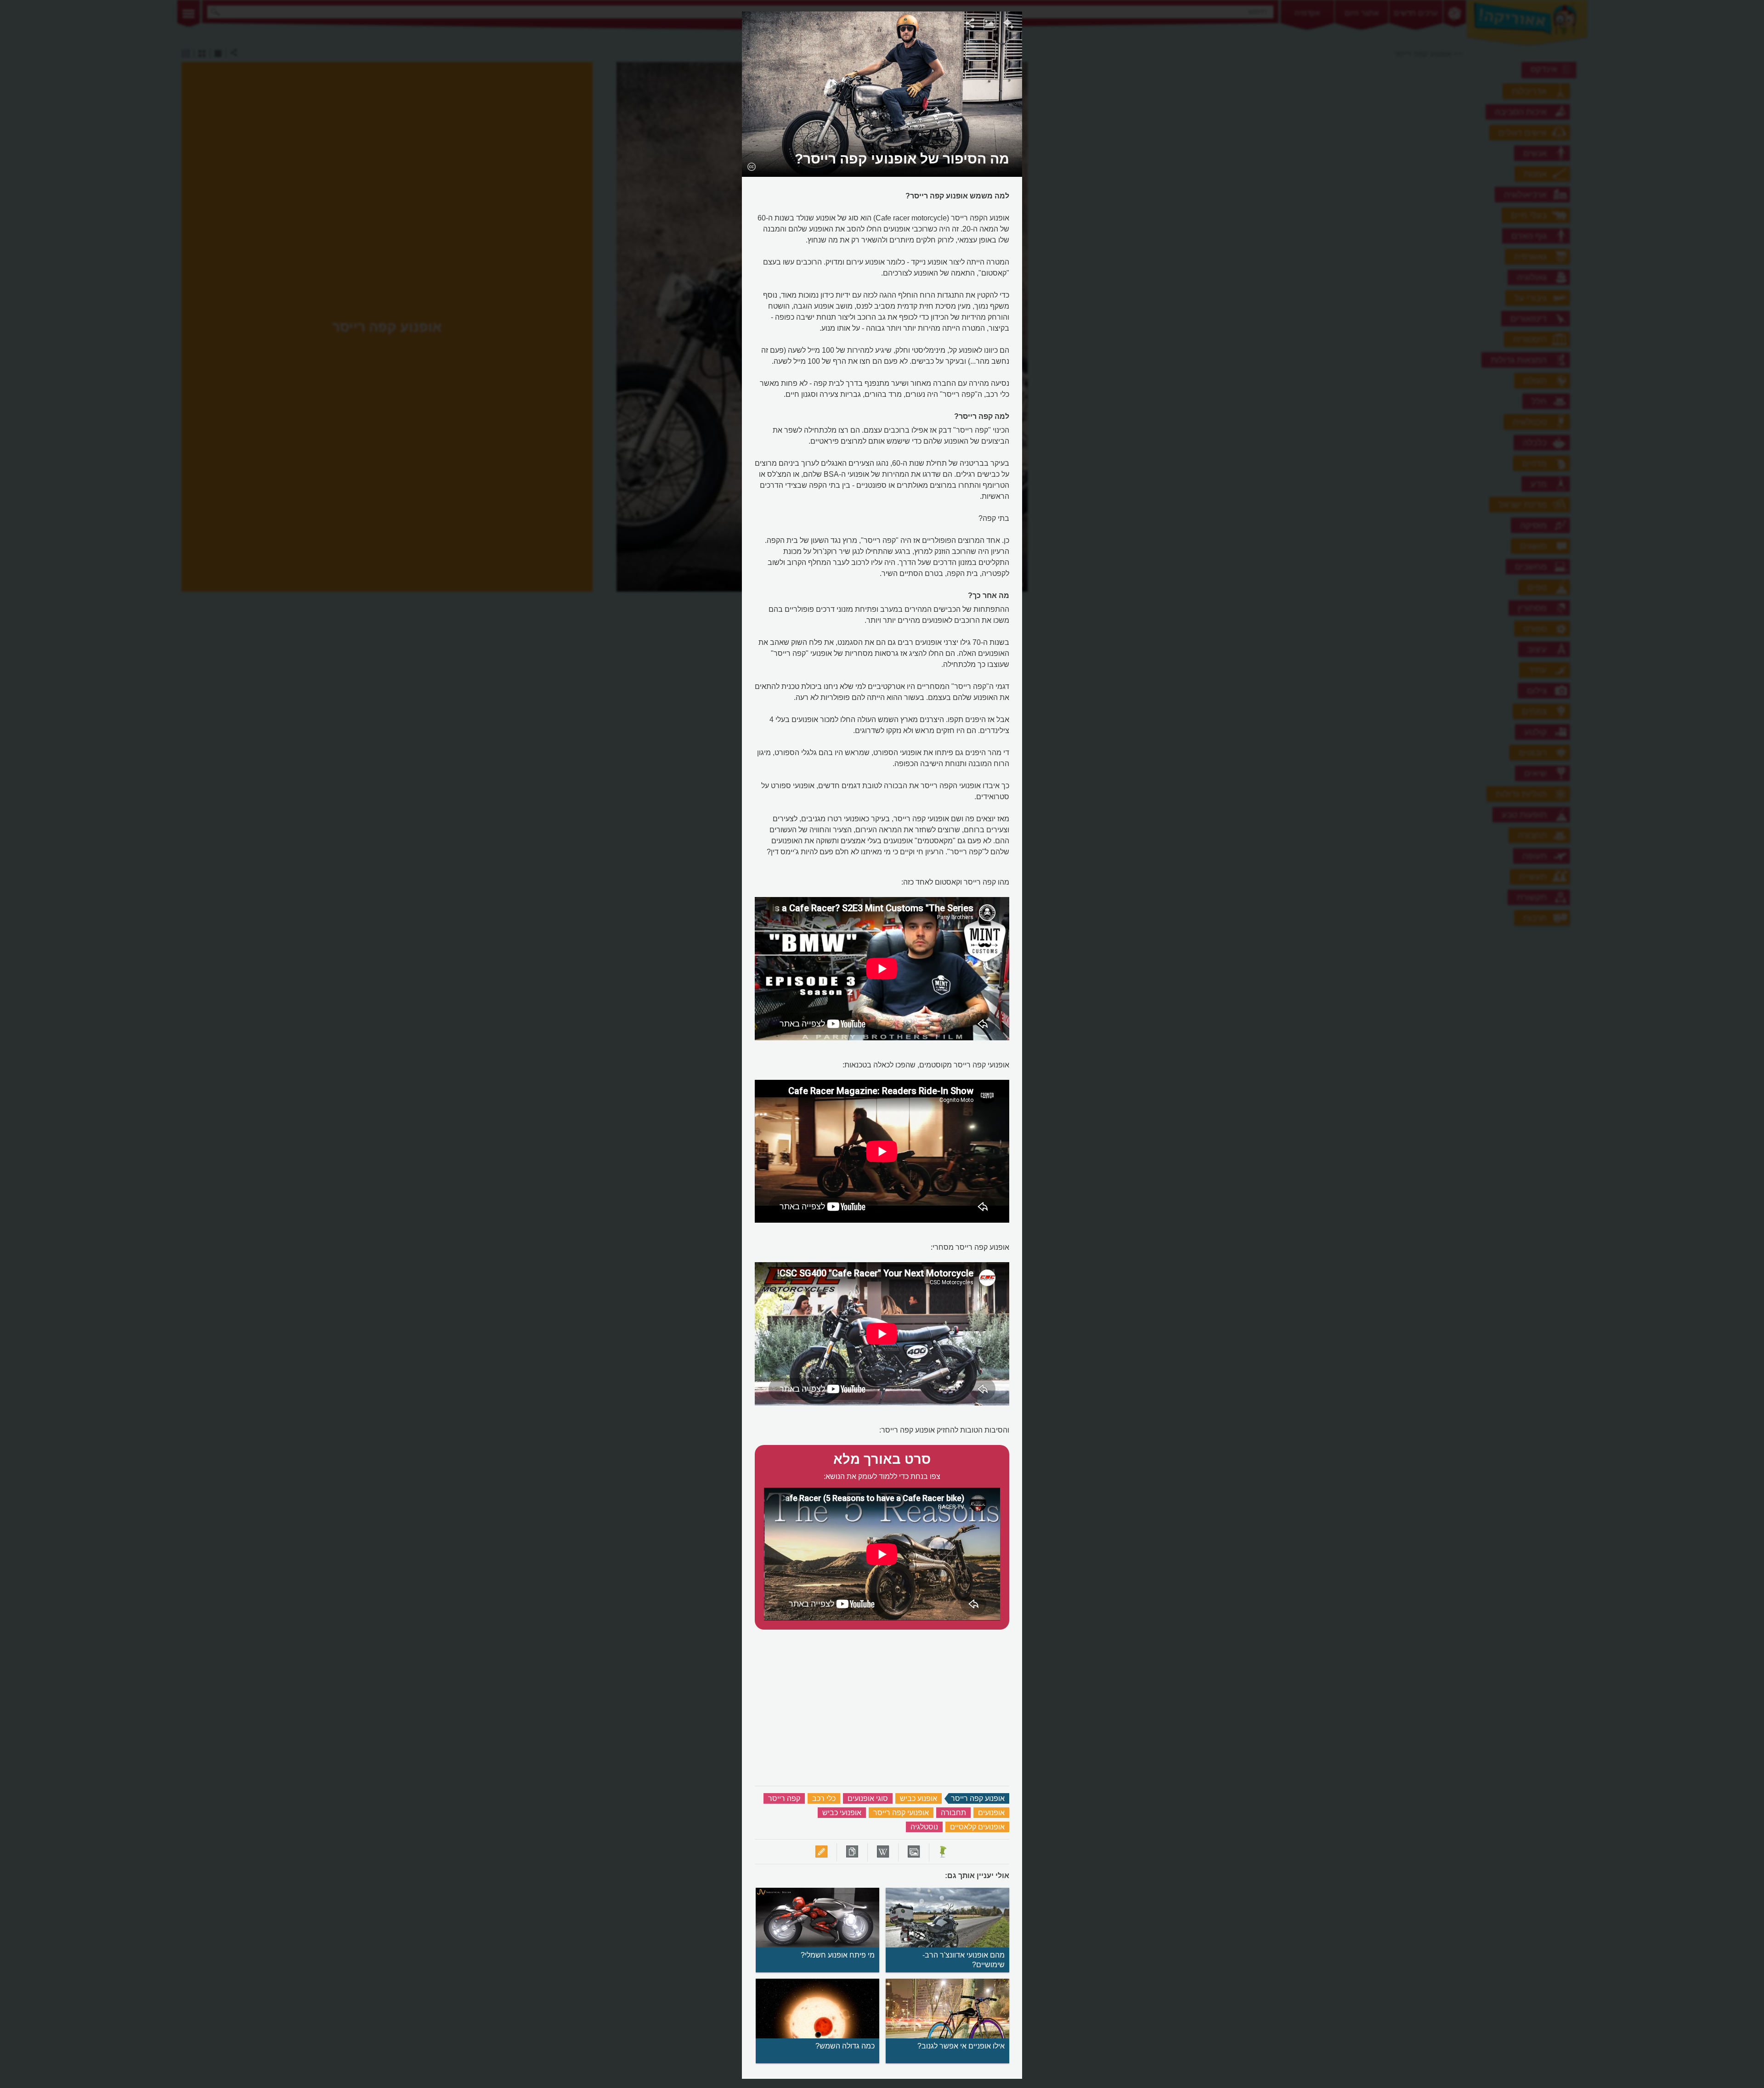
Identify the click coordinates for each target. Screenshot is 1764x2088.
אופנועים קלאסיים (977, 1827)
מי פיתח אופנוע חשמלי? (838, 1955)
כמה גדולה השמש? (845, 2046)
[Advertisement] (1141, 149)
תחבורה (953, 1813)
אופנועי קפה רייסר (901, 1813)
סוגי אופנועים (868, 1798)
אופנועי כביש (842, 1813)
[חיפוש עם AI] (1009, 25)
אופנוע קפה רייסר (978, 1798)
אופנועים (991, 1813)
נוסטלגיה (924, 1827)
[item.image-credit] (751, 166)
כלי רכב (824, 1798)
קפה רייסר (784, 1798)
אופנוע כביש (919, 1798)
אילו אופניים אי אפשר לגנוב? (961, 2046)
